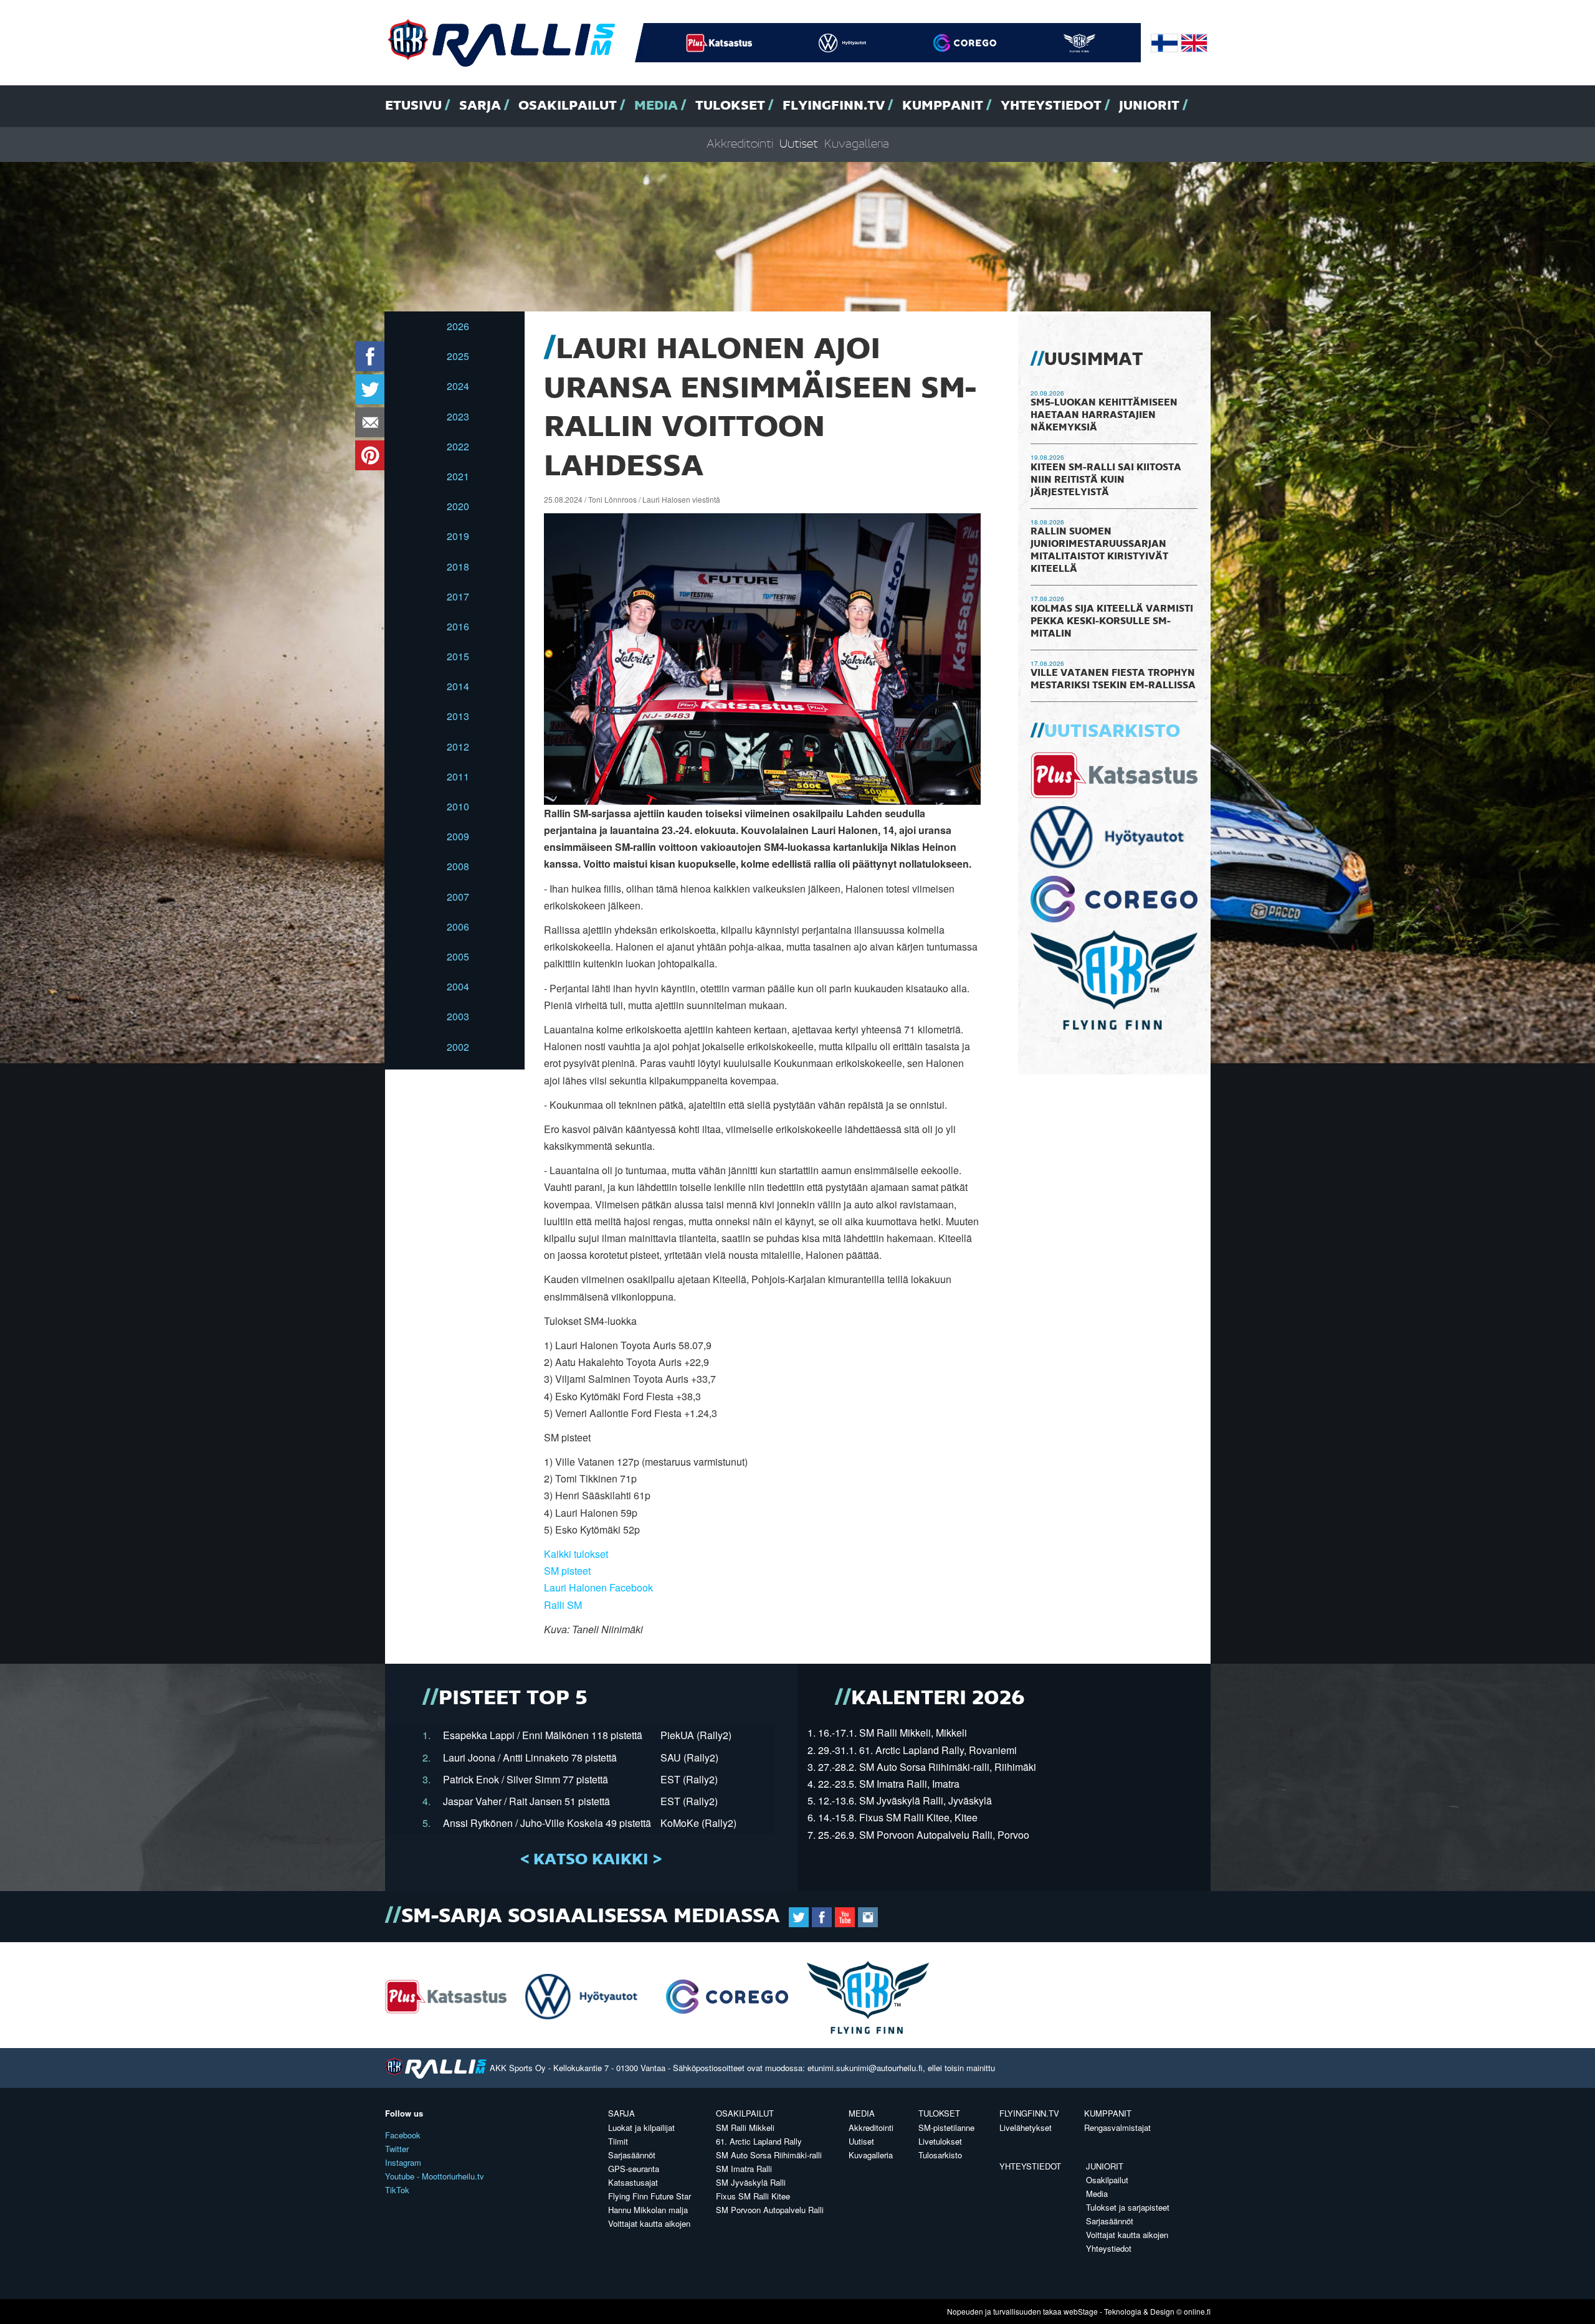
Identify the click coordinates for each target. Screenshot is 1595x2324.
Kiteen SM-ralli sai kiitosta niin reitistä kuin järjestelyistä (1106, 480)
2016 (458, 626)
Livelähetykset (1026, 2127)
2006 (458, 927)
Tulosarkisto (940, 2155)
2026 (458, 326)
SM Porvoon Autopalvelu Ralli (770, 2210)
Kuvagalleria (857, 144)
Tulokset (730, 106)
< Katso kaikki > (591, 1860)
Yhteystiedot (1051, 106)
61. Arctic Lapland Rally (759, 2141)
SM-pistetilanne (946, 2127)
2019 (458, 536)
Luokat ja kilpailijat (641, 2127)
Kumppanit (943, 106)
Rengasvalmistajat (1117, 2127)
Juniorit (1149, 106)
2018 (458, 567)
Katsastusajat (633, 2182)
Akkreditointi (740, 144)
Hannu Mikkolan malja (648, 2210)
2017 (458, 596)
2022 (458, 446)
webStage (1081, 2311)
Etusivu (413, 106)
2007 (458, 897)
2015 (458, 656)
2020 (458, 506)
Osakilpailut (568, 106)
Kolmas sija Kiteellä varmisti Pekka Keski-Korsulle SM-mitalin (1112, 622)
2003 (458, 1016)
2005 (458, 956)
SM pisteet (567, 1571)
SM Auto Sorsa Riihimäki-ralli (769, 2155)
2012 (458, 747)
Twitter (397, 2149)
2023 (458, 416)
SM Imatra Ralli (744, 2169)
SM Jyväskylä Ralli (751, 2182)
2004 (458, 986)
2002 (458, 1047)
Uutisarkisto (1112, 732)
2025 (458, 356)
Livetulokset (940, 2141)
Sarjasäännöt (632, 2155)
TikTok (397, 2190)
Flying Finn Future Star (650, 2196)
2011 (458, 776)
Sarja (480, 106)
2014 (458, 686)
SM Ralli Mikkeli (745, 2127)
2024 (458, 386)
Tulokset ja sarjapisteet (1128, 2207)
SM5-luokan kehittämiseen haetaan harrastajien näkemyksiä (1104, 415)
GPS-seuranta (634, 2169)
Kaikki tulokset (576, 1554)
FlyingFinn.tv (834, 106)
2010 (458, 806)
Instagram (403, 2162)
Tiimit (618, 2141)
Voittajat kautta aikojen (649, 2223)
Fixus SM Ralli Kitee (753, 2196)
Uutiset (799, 144)
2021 (458, 476)
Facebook (403, 2135)
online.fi (1197, 2311)
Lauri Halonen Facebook (598, 1587)
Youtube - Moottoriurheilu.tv (435, 2176)
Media (656, 106)
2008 (458, 866)
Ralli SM (563, 1605)
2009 (458, 836)
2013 (458, 716)
